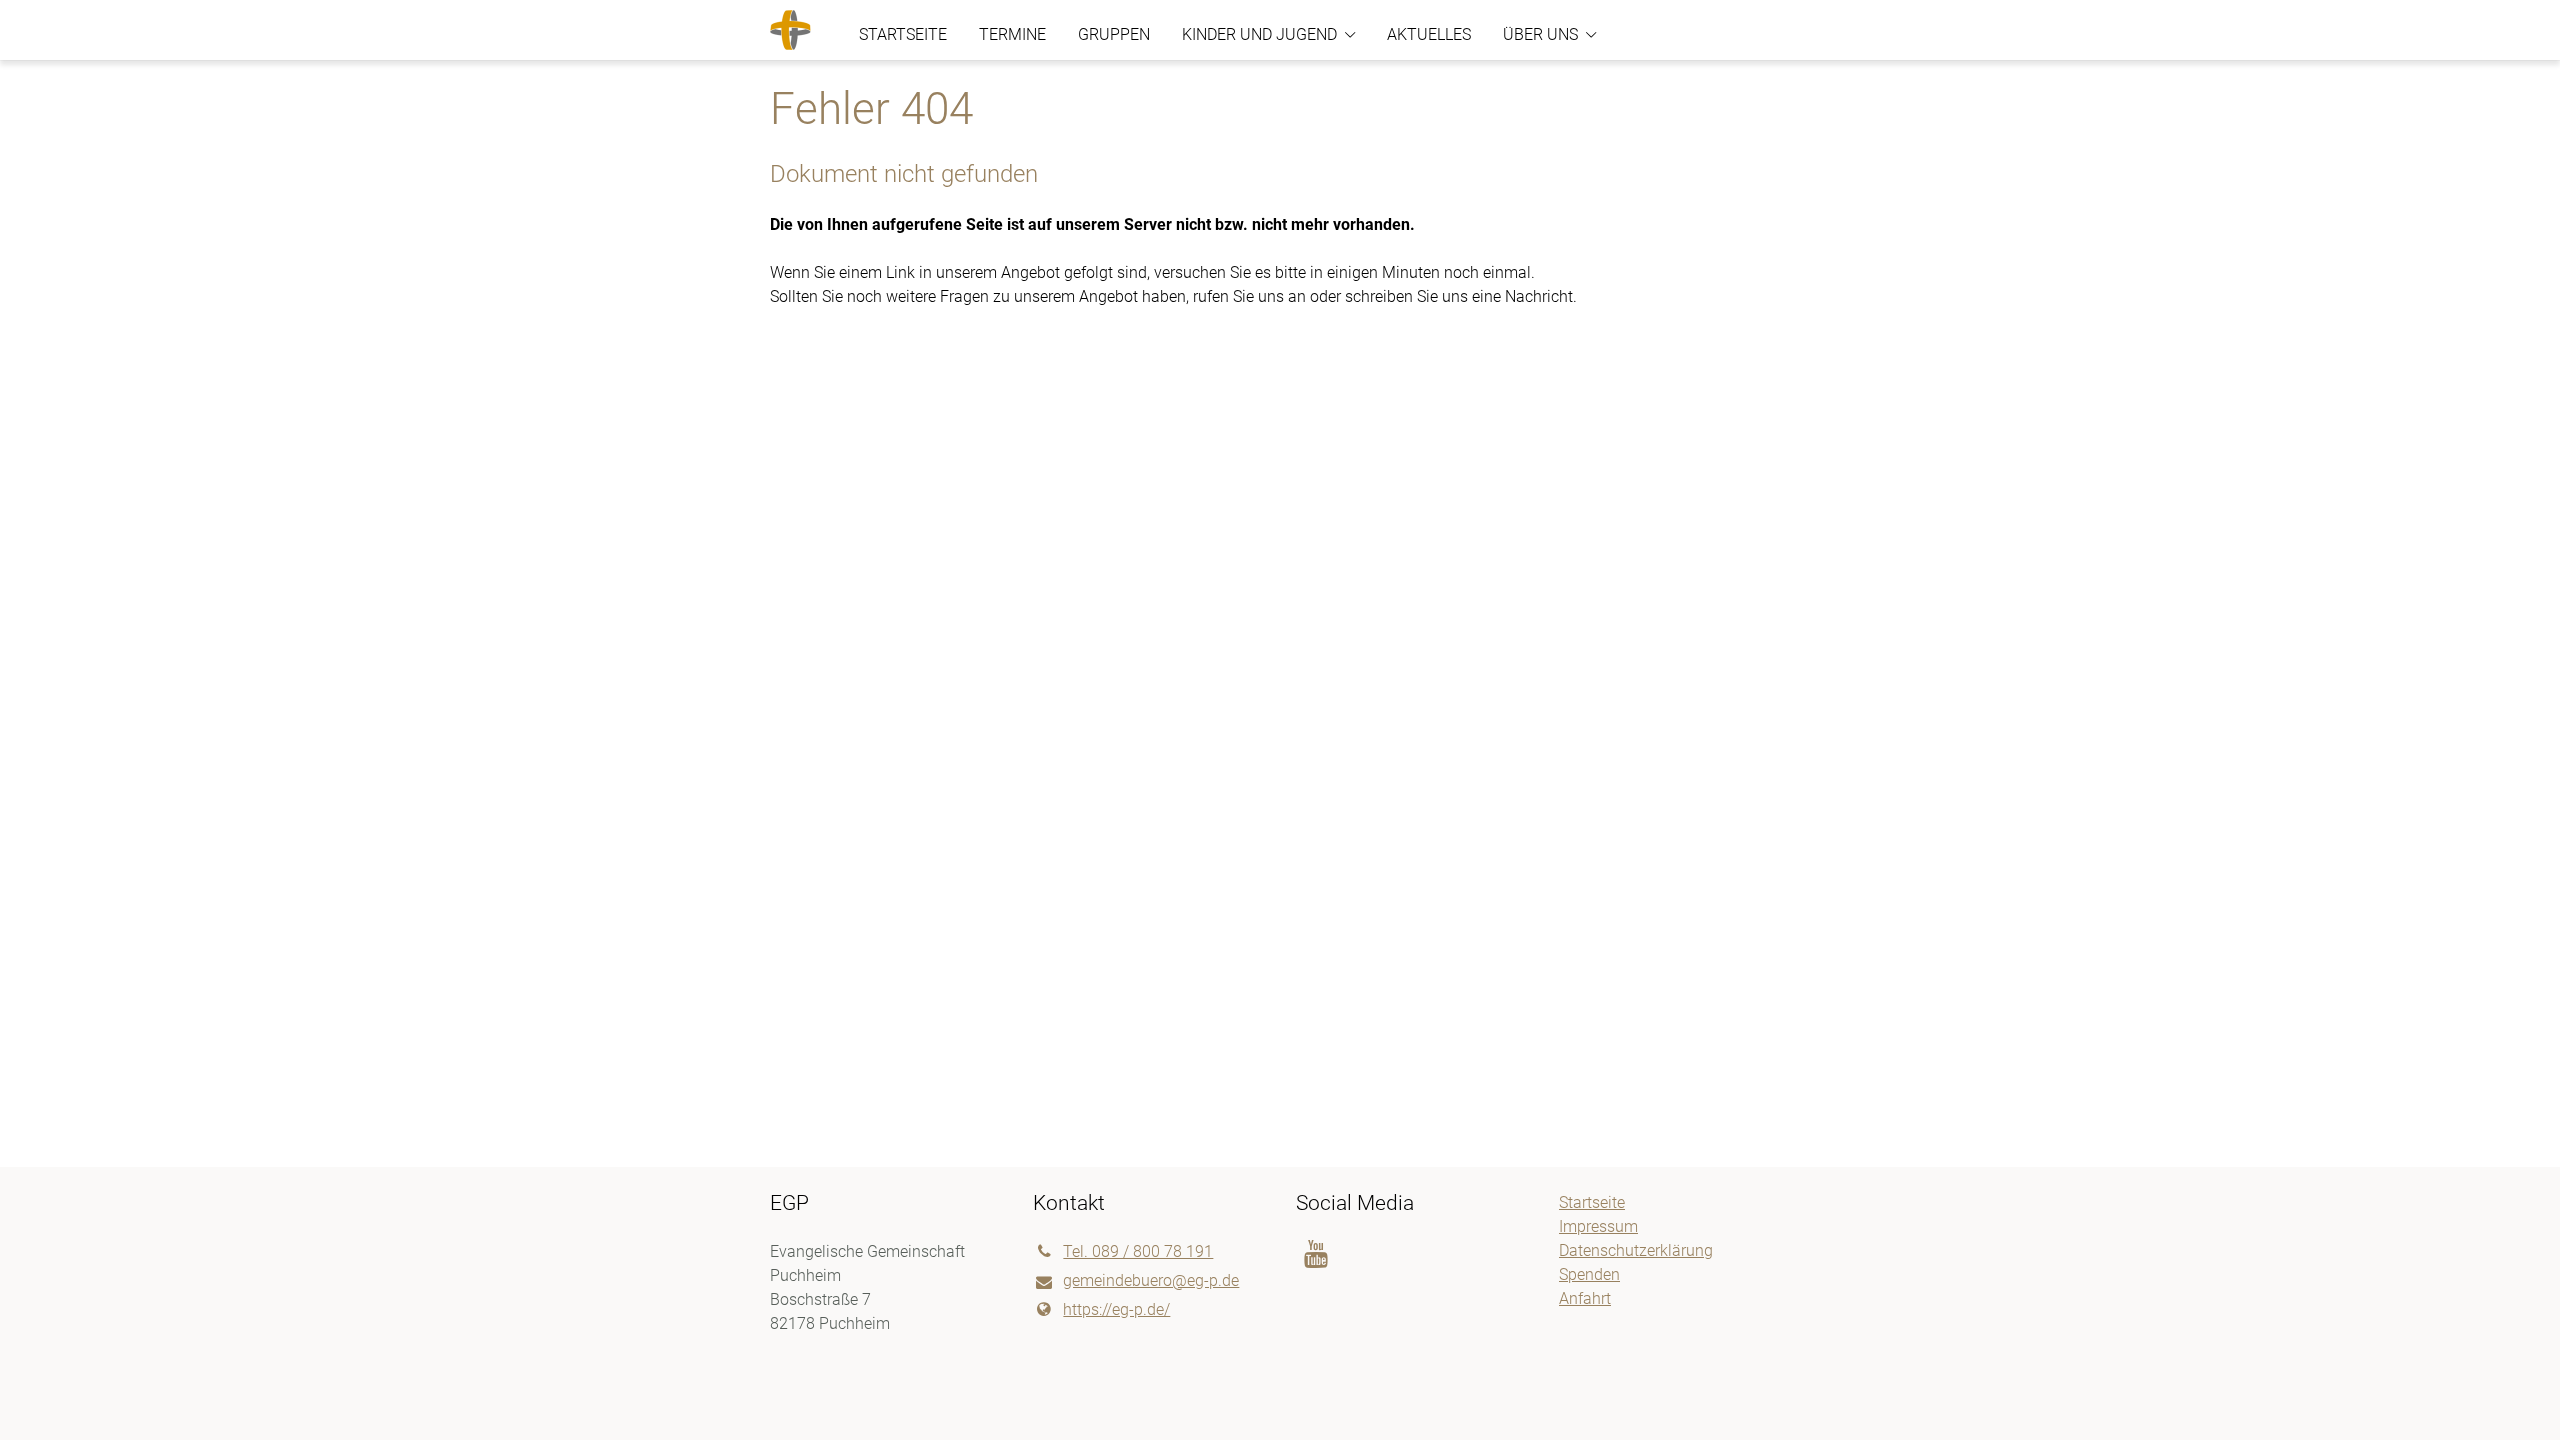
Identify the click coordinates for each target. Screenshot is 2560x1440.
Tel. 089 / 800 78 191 (1138, 1251)
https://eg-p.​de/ (1116, 1309)
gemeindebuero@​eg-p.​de (1151, 1280)
